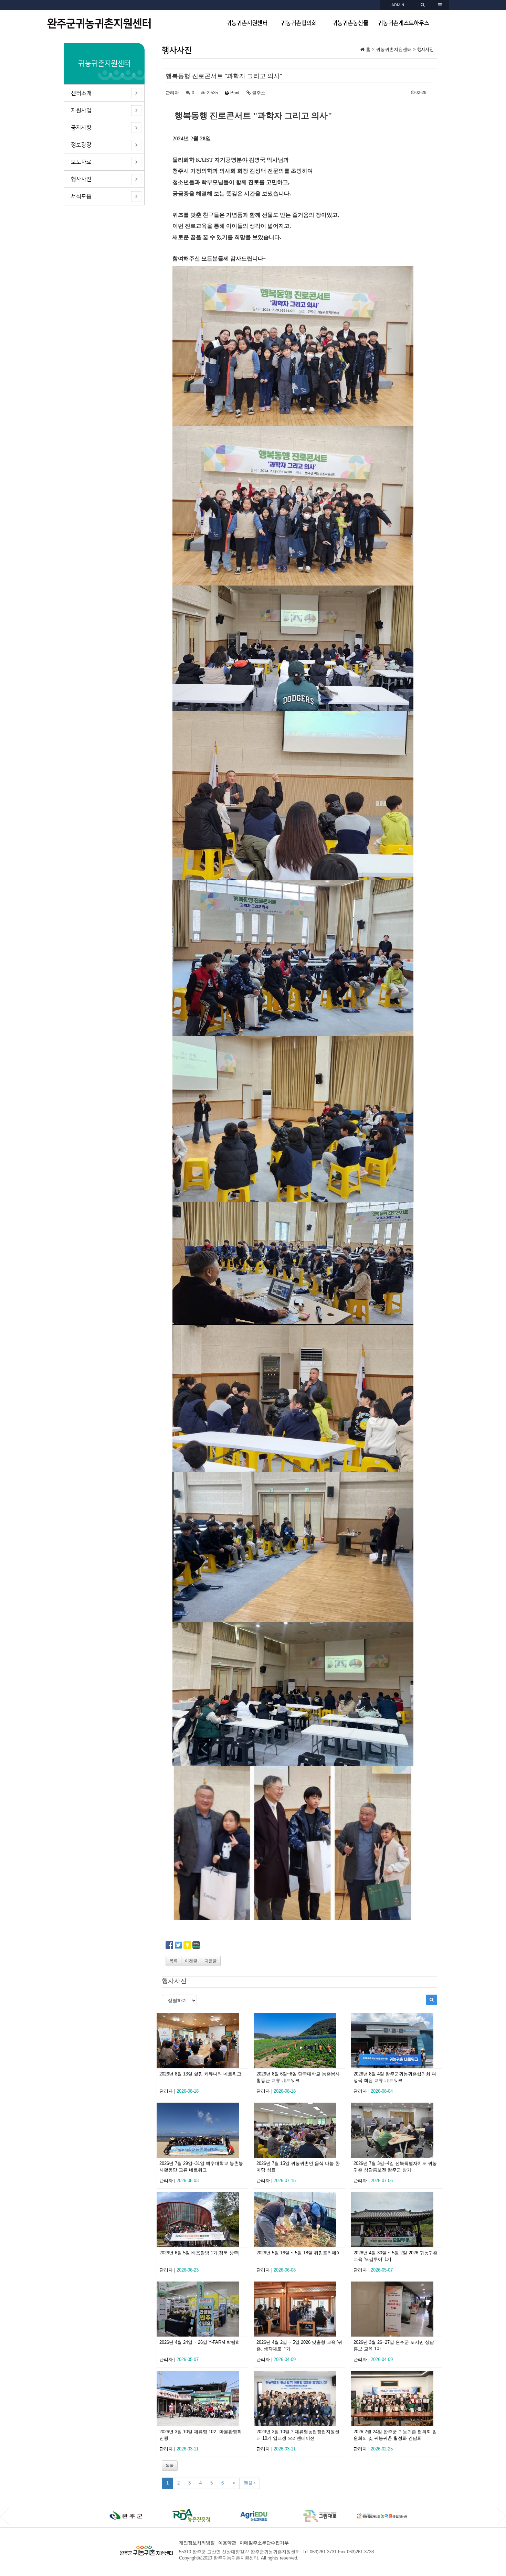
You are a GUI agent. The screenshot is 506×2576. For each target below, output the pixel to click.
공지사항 (81, 128)
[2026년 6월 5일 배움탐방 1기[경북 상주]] (202, 2220)
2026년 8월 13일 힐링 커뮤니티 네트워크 (200, 2074)
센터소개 (81, 93)
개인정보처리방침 (197, 2543)
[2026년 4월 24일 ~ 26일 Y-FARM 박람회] (202, 2309)
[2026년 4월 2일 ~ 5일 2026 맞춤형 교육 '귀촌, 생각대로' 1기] (299, 2309)
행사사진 (81, 179)
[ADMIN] (423, 5)
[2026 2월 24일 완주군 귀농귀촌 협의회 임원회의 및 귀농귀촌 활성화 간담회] (397, 2398)
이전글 (191, 1961)
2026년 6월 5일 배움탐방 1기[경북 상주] (199, 2253)
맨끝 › (250, 2483)
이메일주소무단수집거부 (264, 2543)
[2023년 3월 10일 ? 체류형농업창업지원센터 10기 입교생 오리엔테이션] (299, 2398)
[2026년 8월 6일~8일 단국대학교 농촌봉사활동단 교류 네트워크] (299, 2041)
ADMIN (398, 5)
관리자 (172, 93)
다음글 (211, 1961)
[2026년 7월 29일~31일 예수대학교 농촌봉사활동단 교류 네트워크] (202, 2130)
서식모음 (81, 196)
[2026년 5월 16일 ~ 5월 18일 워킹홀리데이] (299, 2220)
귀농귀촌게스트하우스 (403, 23)
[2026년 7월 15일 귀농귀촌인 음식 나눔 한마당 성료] (299, 2130)
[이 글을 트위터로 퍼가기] (178, 1945)
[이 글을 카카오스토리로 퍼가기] (187, 1945)
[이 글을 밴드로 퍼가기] (196, 1945)
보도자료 (81, 162)
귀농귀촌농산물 (350, 23)
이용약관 (227, 2543)
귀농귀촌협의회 (299, 23)
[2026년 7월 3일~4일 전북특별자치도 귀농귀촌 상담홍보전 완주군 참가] (397, 2130)
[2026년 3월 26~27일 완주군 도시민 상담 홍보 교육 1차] (397, 2309)
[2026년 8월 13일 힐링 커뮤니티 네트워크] (202, 2041)
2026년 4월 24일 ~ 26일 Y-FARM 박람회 (200, 2342)
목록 (173, 1961)
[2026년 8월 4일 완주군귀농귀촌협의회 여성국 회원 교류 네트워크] (397, 2041)
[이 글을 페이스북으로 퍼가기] (169, 1945)
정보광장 (81, 145)
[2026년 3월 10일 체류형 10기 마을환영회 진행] (202, 2398)
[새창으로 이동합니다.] (126, 2516)
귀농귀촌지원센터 (247, 23)
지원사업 (81, 110)
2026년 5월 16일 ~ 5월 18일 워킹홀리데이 (299, 2253)
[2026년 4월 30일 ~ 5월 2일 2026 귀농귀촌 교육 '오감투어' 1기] (397, 2220)
